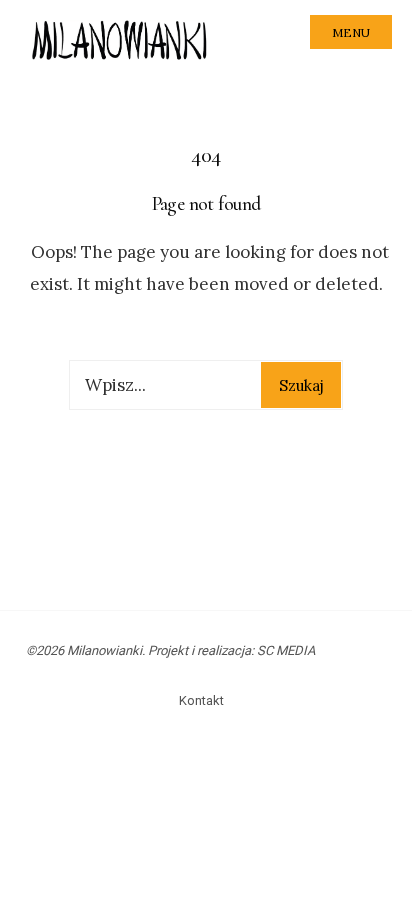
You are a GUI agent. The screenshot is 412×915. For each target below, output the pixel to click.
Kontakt (201, 700)
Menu (351, 32)
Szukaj (301, 385)
